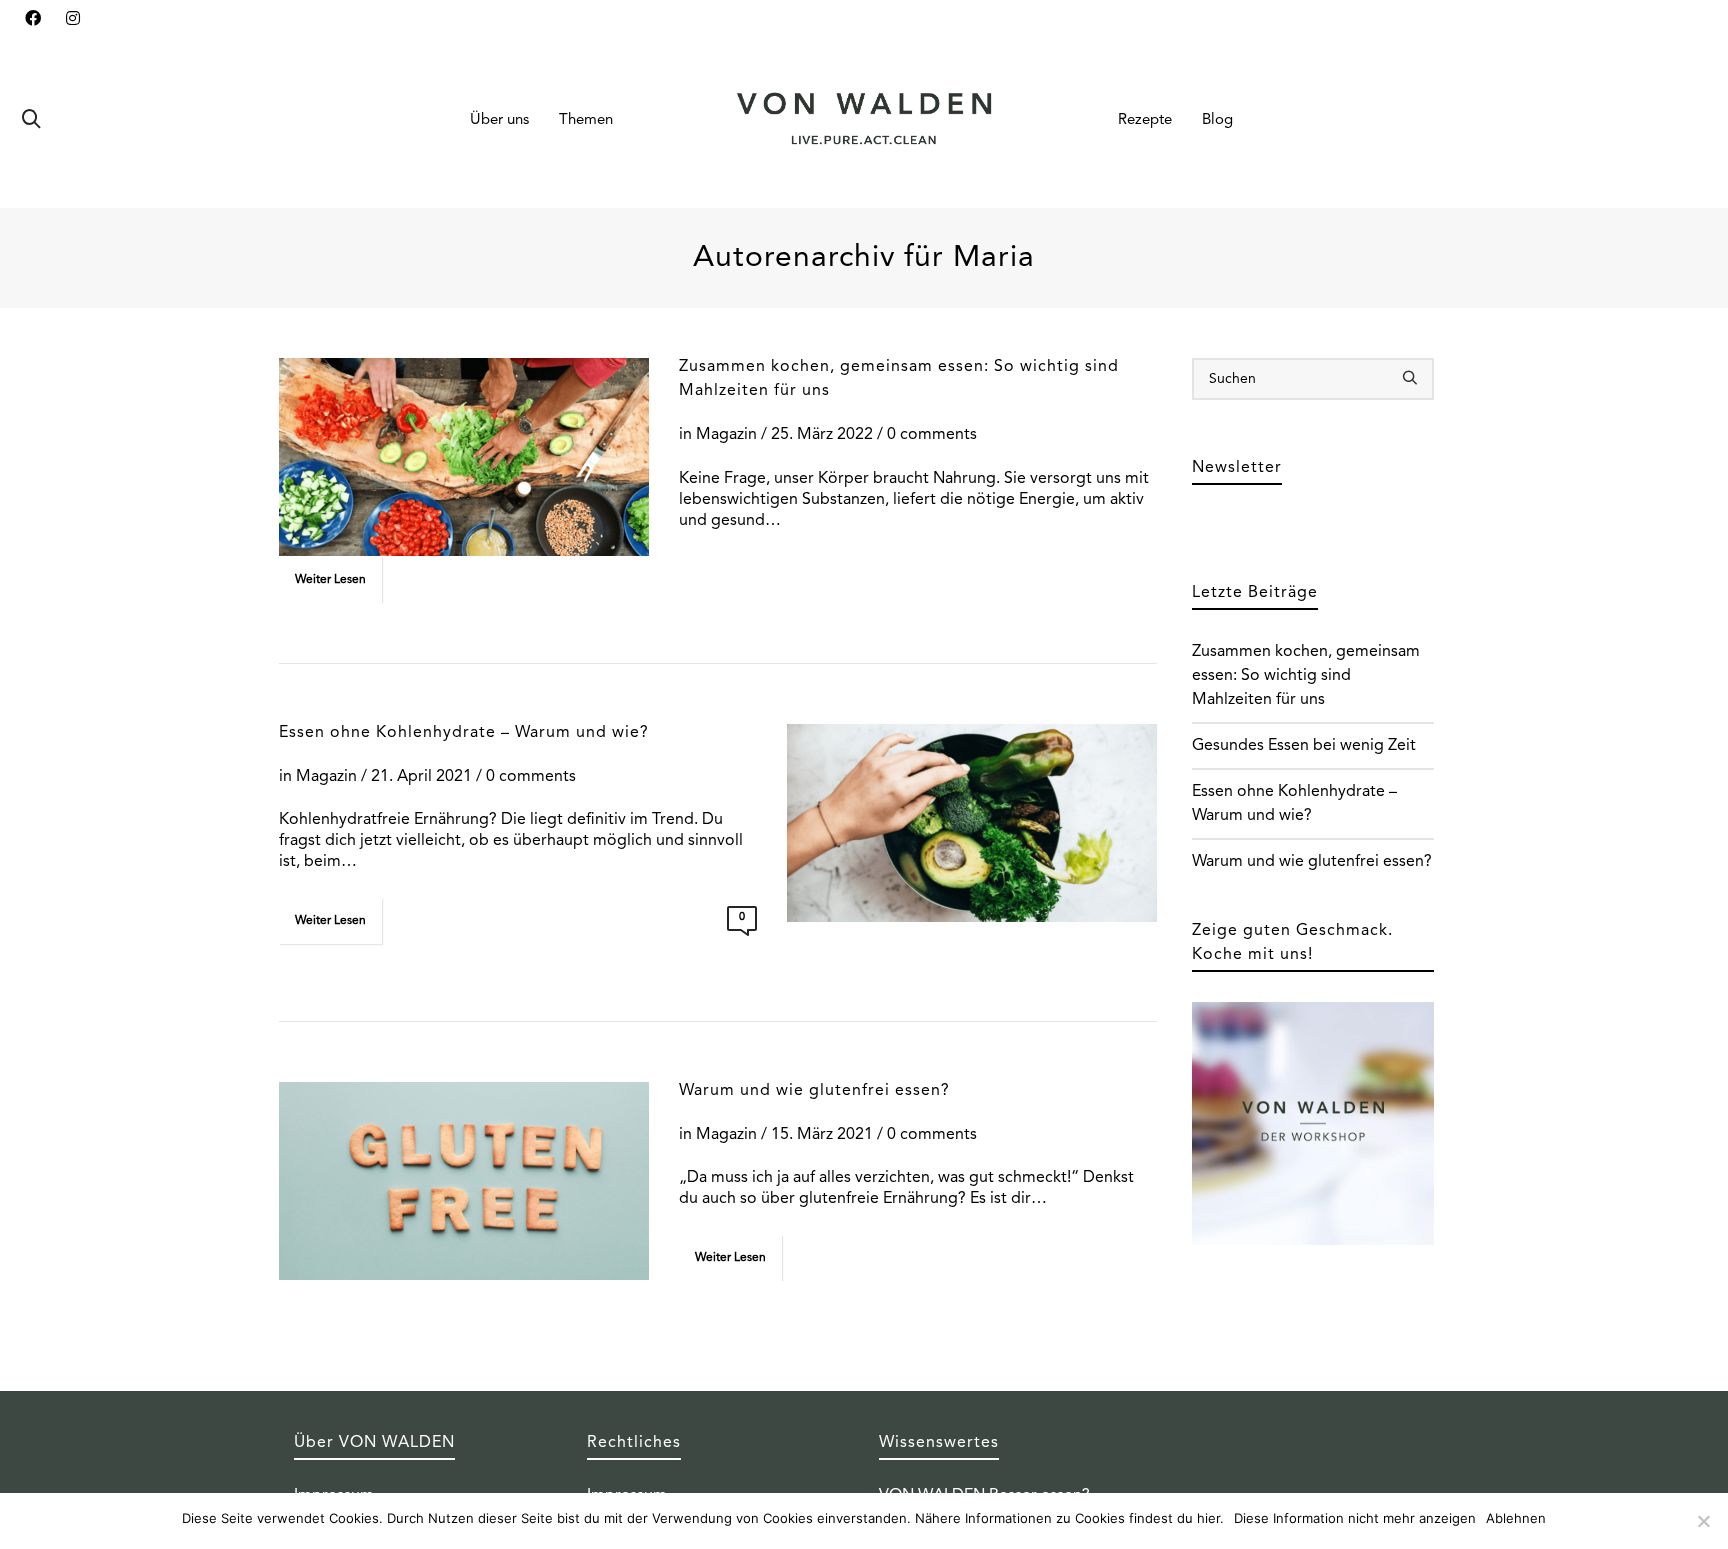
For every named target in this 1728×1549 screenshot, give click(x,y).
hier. (1210, 1518)
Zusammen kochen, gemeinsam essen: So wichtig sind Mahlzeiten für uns (1306, 676)
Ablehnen (1516, 1518)
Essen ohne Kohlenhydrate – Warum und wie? (464, 733)
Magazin (726, 435)
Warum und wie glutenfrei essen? (814, 1091)
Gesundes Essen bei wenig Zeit (1304, 746)
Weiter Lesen (330, 580)
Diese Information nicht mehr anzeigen (1355, 1518)
